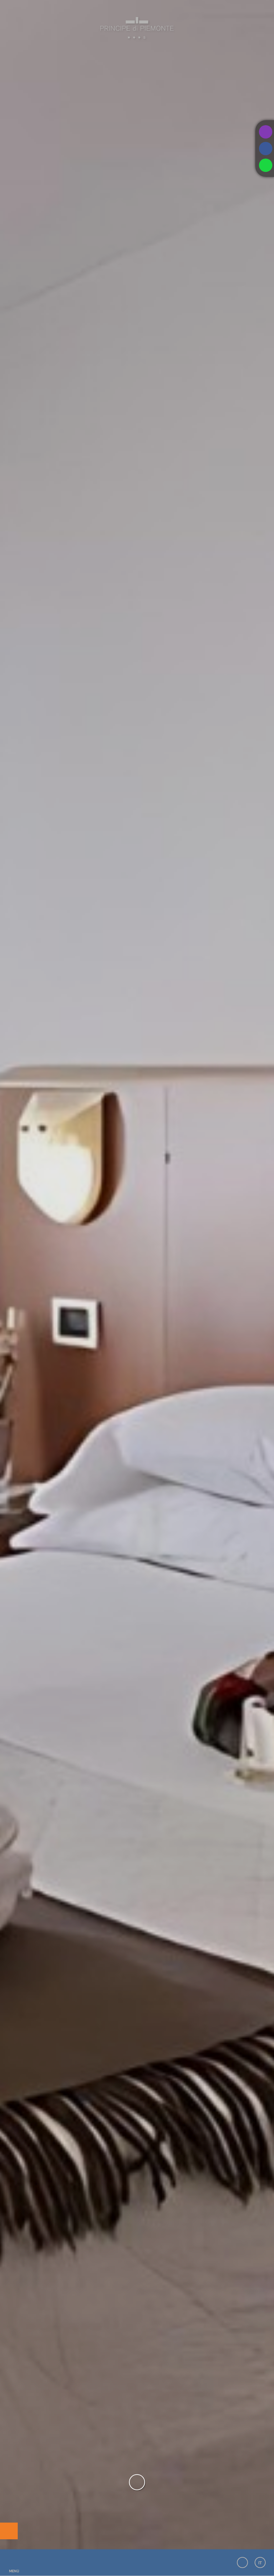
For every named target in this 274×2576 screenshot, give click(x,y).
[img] (137, 1276)
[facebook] (266, 149)
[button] (14, 2562)
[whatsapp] (266, 165)
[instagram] (266, 132)
